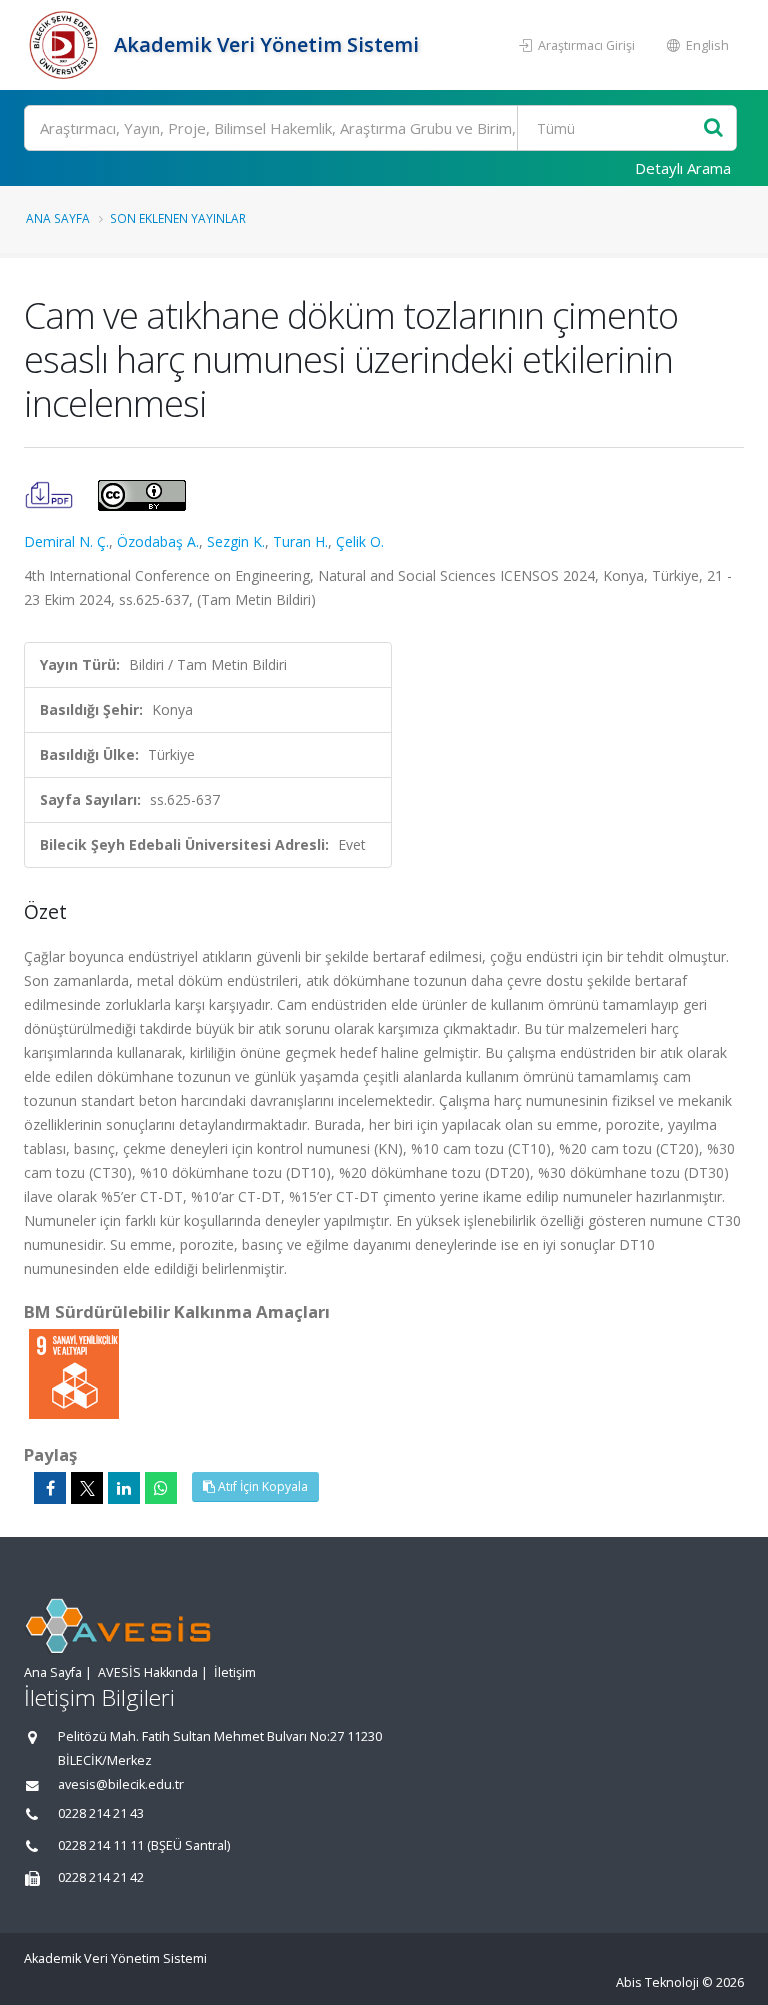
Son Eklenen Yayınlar (178, 218)
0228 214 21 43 (101, 1813)
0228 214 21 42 (101, 1877)
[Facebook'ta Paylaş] (50, 1488)
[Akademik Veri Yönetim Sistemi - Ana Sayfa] (66, 45)
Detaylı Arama (683, 168)
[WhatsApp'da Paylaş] (161, 1488)
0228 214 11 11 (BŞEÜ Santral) (144, 1845)
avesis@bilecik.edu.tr (121, 1784)
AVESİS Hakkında (148, 1672)
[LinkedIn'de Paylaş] (124, 1488)
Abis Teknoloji (657, 1982)
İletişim (235, 1672)
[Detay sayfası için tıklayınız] (74, 1372)
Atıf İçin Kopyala (261, 1486)
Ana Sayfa (58, 218)
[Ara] (713, 128)
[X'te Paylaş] (87, 1488)
